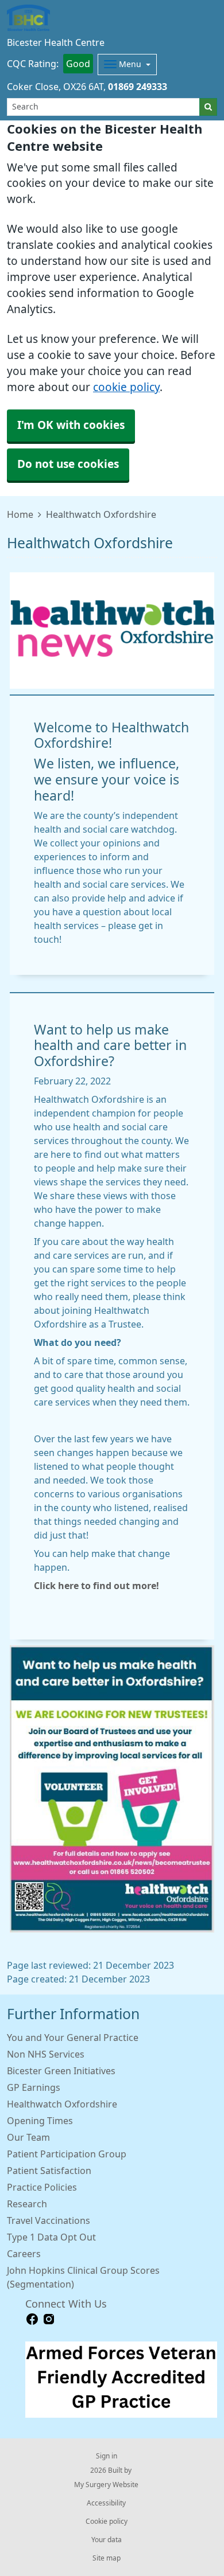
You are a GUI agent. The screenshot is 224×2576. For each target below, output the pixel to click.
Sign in (107, 2456)
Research (27, 2204)
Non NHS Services (46, 2054)
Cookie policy (107, 2522)
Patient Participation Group (67, 2154)
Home (20, 514)
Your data (107, 2540)
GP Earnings (34, 2087)
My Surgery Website (106, 2485)
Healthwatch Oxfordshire (62, 2104)
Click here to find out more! (96, 1586)
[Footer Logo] (121, 2380)
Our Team (28, 2137)
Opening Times (40, 2121)
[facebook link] (32, 2319)
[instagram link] (49, 2319)
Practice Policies (42, 2187)
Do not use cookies (68, 464)
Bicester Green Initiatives (61, 2071)
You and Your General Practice (73, 2038)
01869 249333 (138, 87)
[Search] (208, 107)
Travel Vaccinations (49, 2220)
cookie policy (126, 387)
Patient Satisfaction (49, 2171)
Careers (24, 2254)
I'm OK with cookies (71, 425)
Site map (107, 2558)
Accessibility (106, 2503)
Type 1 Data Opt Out (51, 2237)
